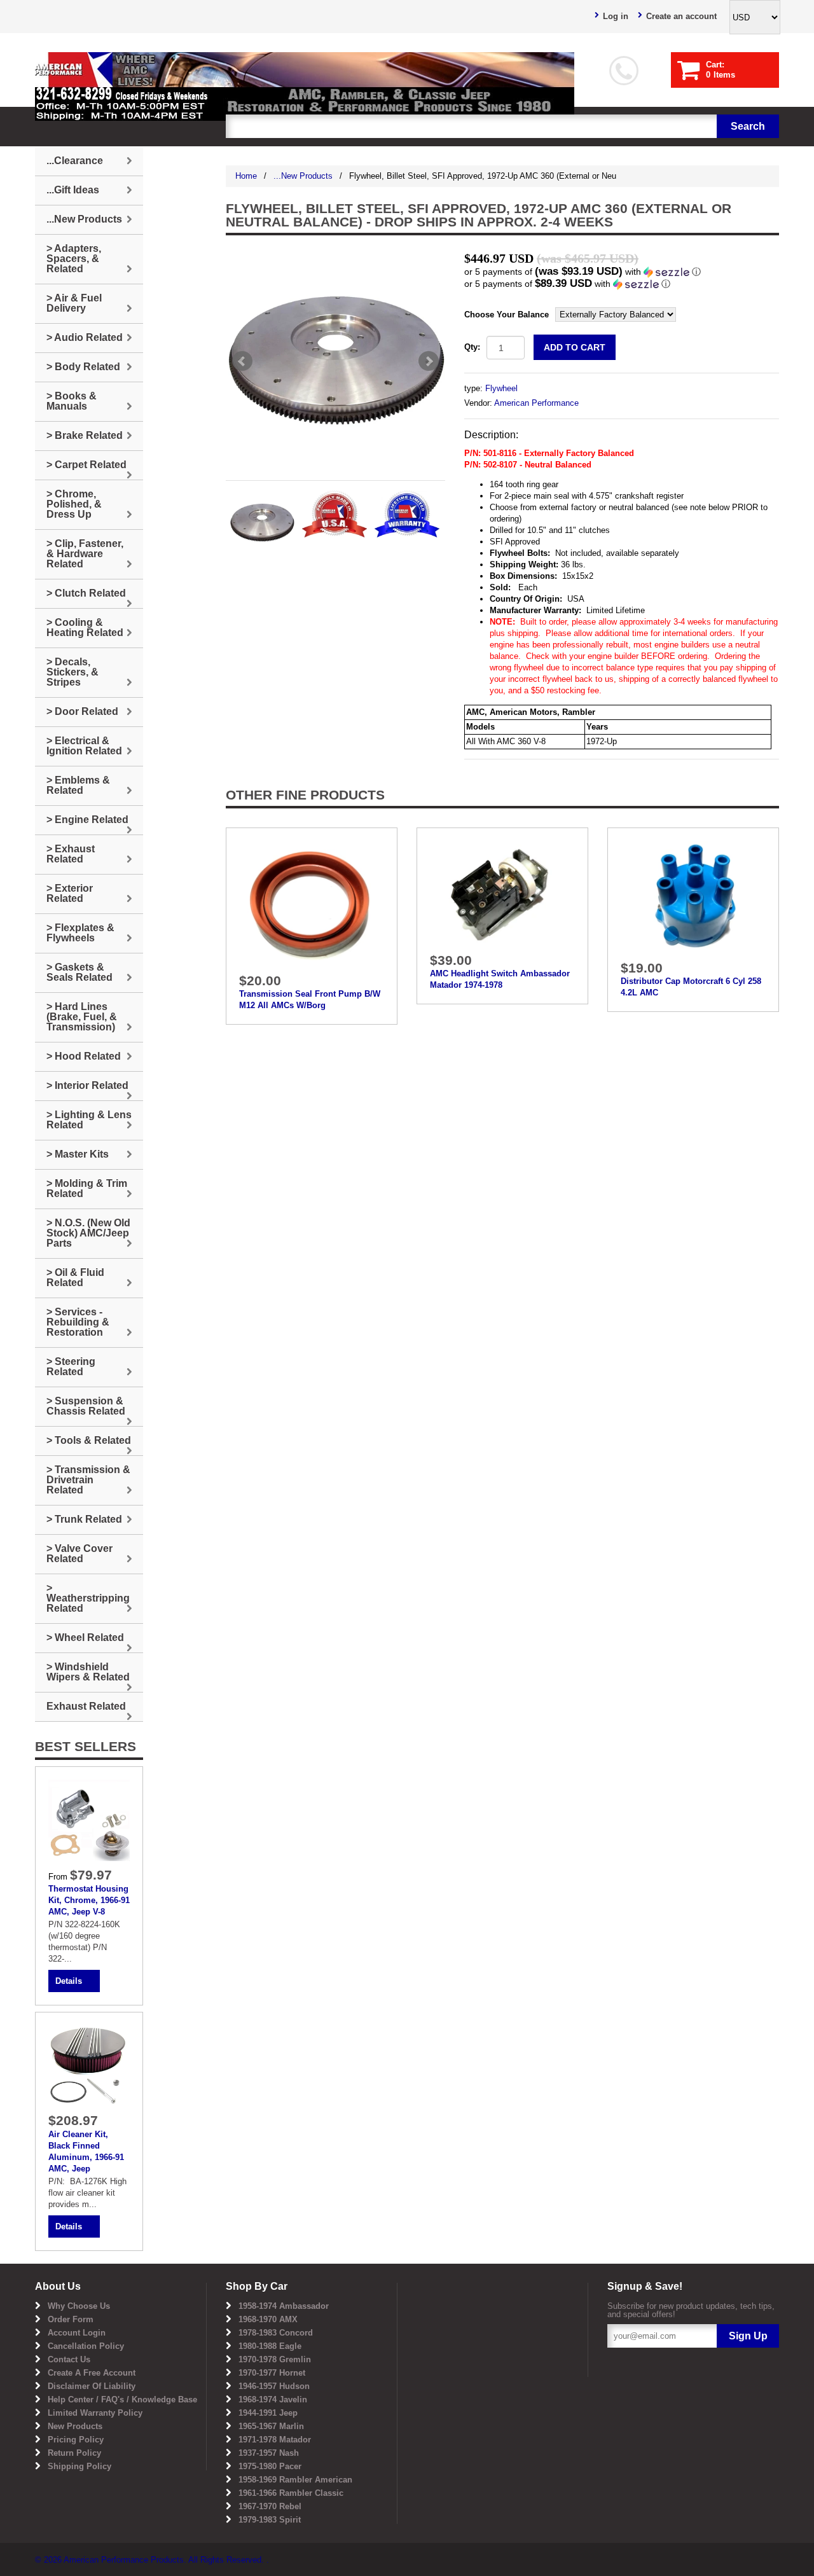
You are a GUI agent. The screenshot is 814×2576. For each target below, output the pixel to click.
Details (69, 1981)
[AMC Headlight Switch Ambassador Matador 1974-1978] (502, 893)
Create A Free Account (92, 2373)
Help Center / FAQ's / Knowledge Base (122, 2399)
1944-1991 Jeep (268, 2413)
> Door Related (82, 711)
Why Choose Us (79, 2306)
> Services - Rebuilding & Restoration (78, 1322)
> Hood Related (84, 1056)
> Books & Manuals (72, 401)
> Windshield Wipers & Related (88, 1672)
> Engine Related (87, 820)
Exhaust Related (86, 1706)
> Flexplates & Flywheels (80, 933)
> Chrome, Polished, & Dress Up (74, 504)
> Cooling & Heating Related (85, 627)
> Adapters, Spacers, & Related (74, 259)
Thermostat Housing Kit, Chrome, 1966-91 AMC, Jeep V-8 (89, 1900)
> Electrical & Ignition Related (84, 746)
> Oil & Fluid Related (75, 1278)
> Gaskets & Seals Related (79, 972)
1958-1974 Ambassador (284, 2306)
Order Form (71, 2319)
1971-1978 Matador (275, 2440)
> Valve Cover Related (79, 1554)
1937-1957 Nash (269, 2453)
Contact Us (69, 2359)
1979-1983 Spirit (270, 2520)
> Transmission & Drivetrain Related (88, 1480)
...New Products (303, 176)
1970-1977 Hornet (272, 2373)
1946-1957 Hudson (274, 2386)
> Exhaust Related (71, 854)
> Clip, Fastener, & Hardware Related (85, 554)
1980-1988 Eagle (270, 2346)
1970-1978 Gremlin (275, 2359)
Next (429, 361)
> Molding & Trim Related (87, 1188)
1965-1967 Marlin (271, 2426)
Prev (242, 361)
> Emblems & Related (78, 785)
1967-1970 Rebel (270, 2506)
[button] (622, 272)
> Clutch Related (86, 593)
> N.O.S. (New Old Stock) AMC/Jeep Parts (88, 1233)
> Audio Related (85, 337)
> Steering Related (71, 1367)
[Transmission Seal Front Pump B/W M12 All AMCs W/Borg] (312, 903)
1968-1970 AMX (268, 2319)
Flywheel (501, 388)
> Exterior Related (70, 893)
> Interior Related (87, 1085)
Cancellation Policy (86, 2346)
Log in (616, 16)
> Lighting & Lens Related (89, 1120)
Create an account (681, 16)
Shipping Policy (79, 2466)
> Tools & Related (89, 1440)
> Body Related (83, 367)
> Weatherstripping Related (88, 1598)
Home (246, 176)
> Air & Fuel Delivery (74, 303)
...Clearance (75, 161)
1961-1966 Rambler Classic (291, 2493)
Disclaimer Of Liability (92, 2386)
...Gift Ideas (73, 190)
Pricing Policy (76, 2440)
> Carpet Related (86, 465)
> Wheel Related (85, 1638)
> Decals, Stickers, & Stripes (72, 672)
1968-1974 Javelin (273, 2399)
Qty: (472, 347)
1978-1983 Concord (276, 2333)
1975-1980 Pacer (270, 2466)
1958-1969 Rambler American (295, 2480)
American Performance (536, 403)
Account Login (77, 2333)
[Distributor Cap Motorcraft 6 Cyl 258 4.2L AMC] (693, 897)
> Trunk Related (84, 1519)
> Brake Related (85, 435)
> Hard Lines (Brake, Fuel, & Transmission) (82, 1017)
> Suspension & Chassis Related (86, 1406)
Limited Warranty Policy (95, 2413)
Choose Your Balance (507, 315)
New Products (75, 2426)
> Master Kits (78, 1154)
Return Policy (74, 2453)
